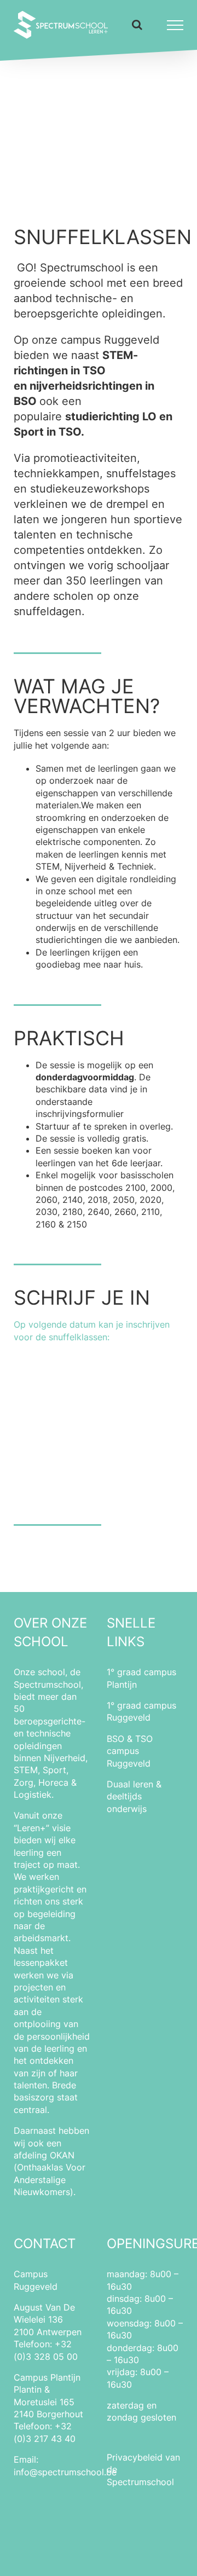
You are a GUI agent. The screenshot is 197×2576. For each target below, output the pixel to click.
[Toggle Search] (137, 25)
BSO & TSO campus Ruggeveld (130, 1751)
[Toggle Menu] (175, 25)
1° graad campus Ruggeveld (141, 1711)
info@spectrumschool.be (65, 2472)
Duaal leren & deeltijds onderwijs (134, 1796)
